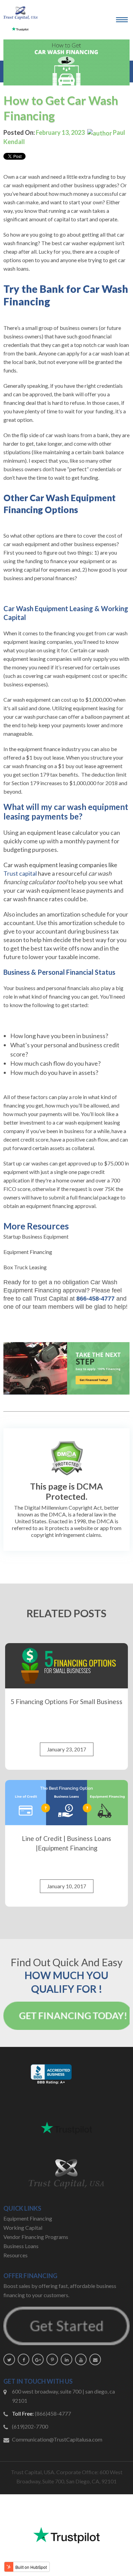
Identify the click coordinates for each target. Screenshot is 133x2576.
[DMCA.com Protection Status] (67, 1458)
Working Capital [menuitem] (23, 2228)
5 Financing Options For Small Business (66, 1702)
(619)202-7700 (30, 2426)
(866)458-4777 (53, 2413)
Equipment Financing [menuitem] (28, 2218)
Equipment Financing (28, 1252)
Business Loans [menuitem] (21, 2246)
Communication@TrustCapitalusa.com (57, 2439)
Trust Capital (51, 1299)
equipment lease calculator (63, 832)
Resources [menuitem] (16, 2255)
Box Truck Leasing (25, 1267)
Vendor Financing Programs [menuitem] (36, 2237)
